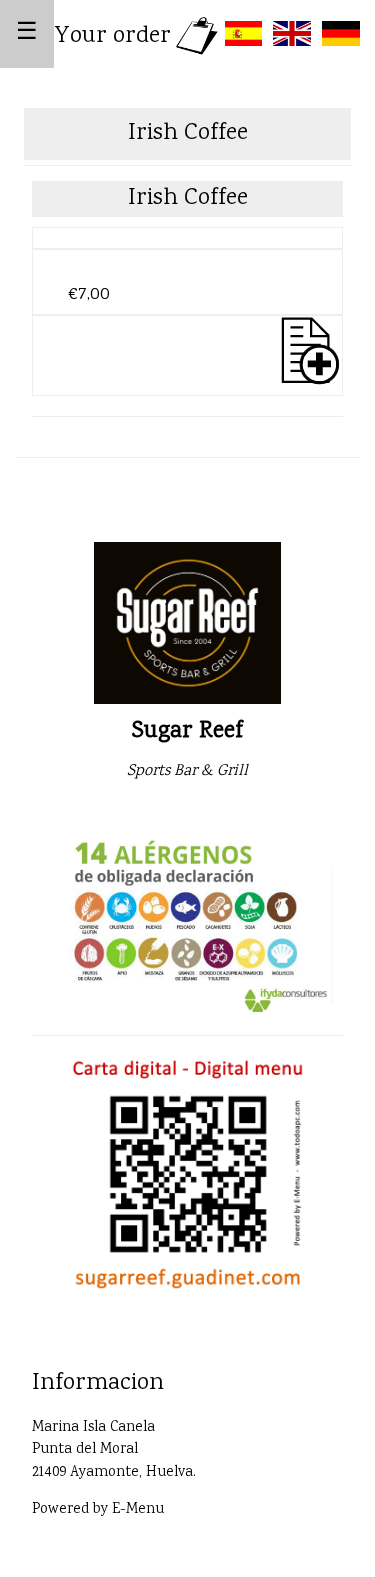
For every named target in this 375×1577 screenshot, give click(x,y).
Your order (113, 36)
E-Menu (138, 1510)
